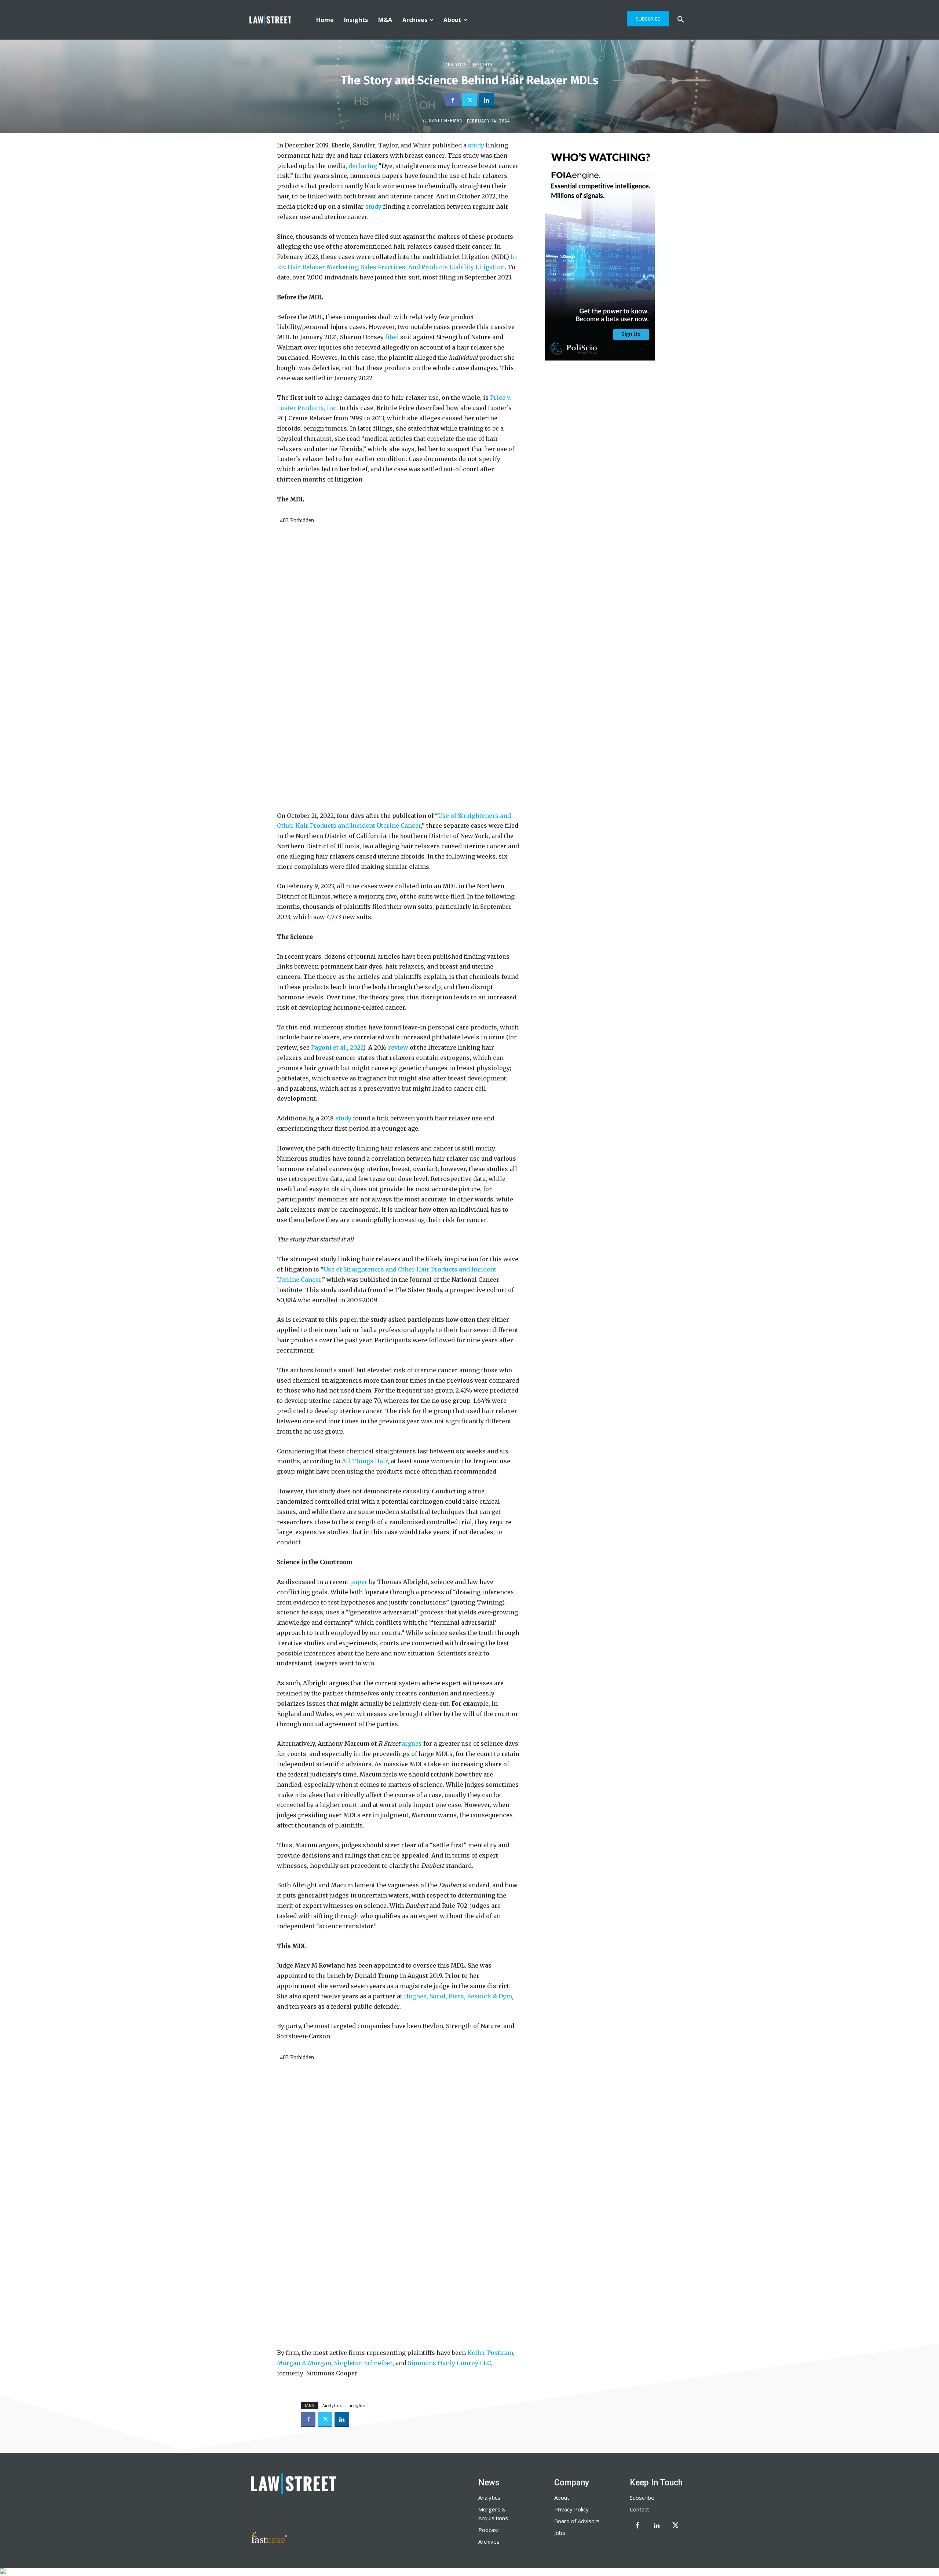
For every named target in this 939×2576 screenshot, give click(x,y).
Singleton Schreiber (363, 2363)
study (476, 145)
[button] (681, 20)
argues (412, 1743)
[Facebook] (453, 100)
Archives (489, 2542)
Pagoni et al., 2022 (337, 1047)
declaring (363, 166)
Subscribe (642, 2498)
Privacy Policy (571, 2509)
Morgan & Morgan (304, 2363)
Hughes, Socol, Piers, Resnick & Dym (458, 1996)
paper (359, 1582)
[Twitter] (469, 100)
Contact (640, 2509)
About (562, 2498)
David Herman (446, 121)
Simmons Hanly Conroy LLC (450, 2363)
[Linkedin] (486, 100)
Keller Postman (490, 2353)
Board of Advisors (577, 2521)
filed (392, 337)
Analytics (456, 65)
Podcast (489, 2530)
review (398, 1047)
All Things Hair (365, 1461)
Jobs (560, 2533)
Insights (483, 65)
